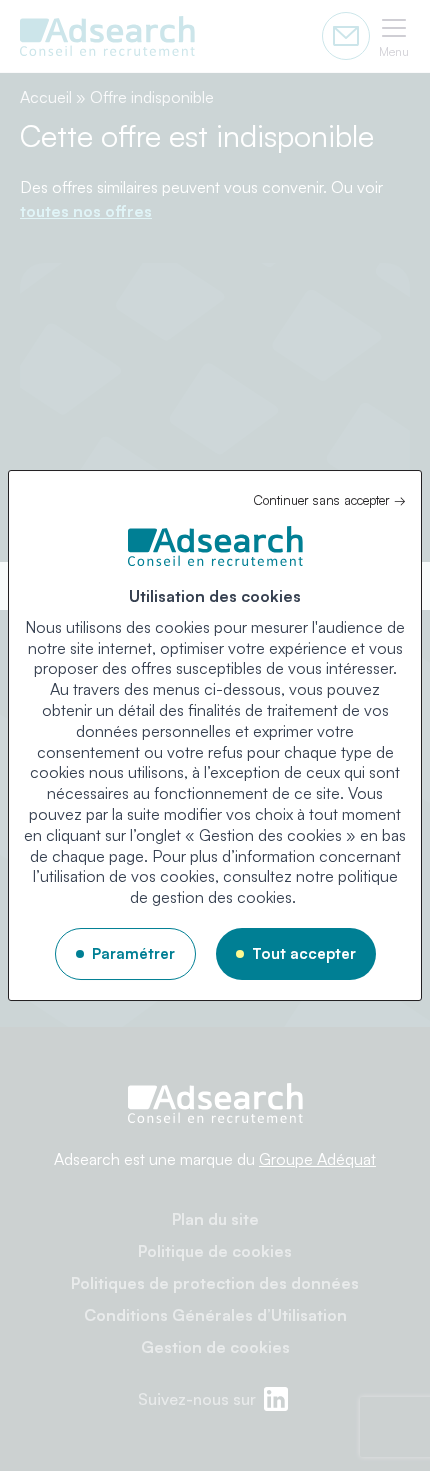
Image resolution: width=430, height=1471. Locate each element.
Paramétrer (133, 953)
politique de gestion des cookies (264, 886)
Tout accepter (304, 953)
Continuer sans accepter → (329, 500)
